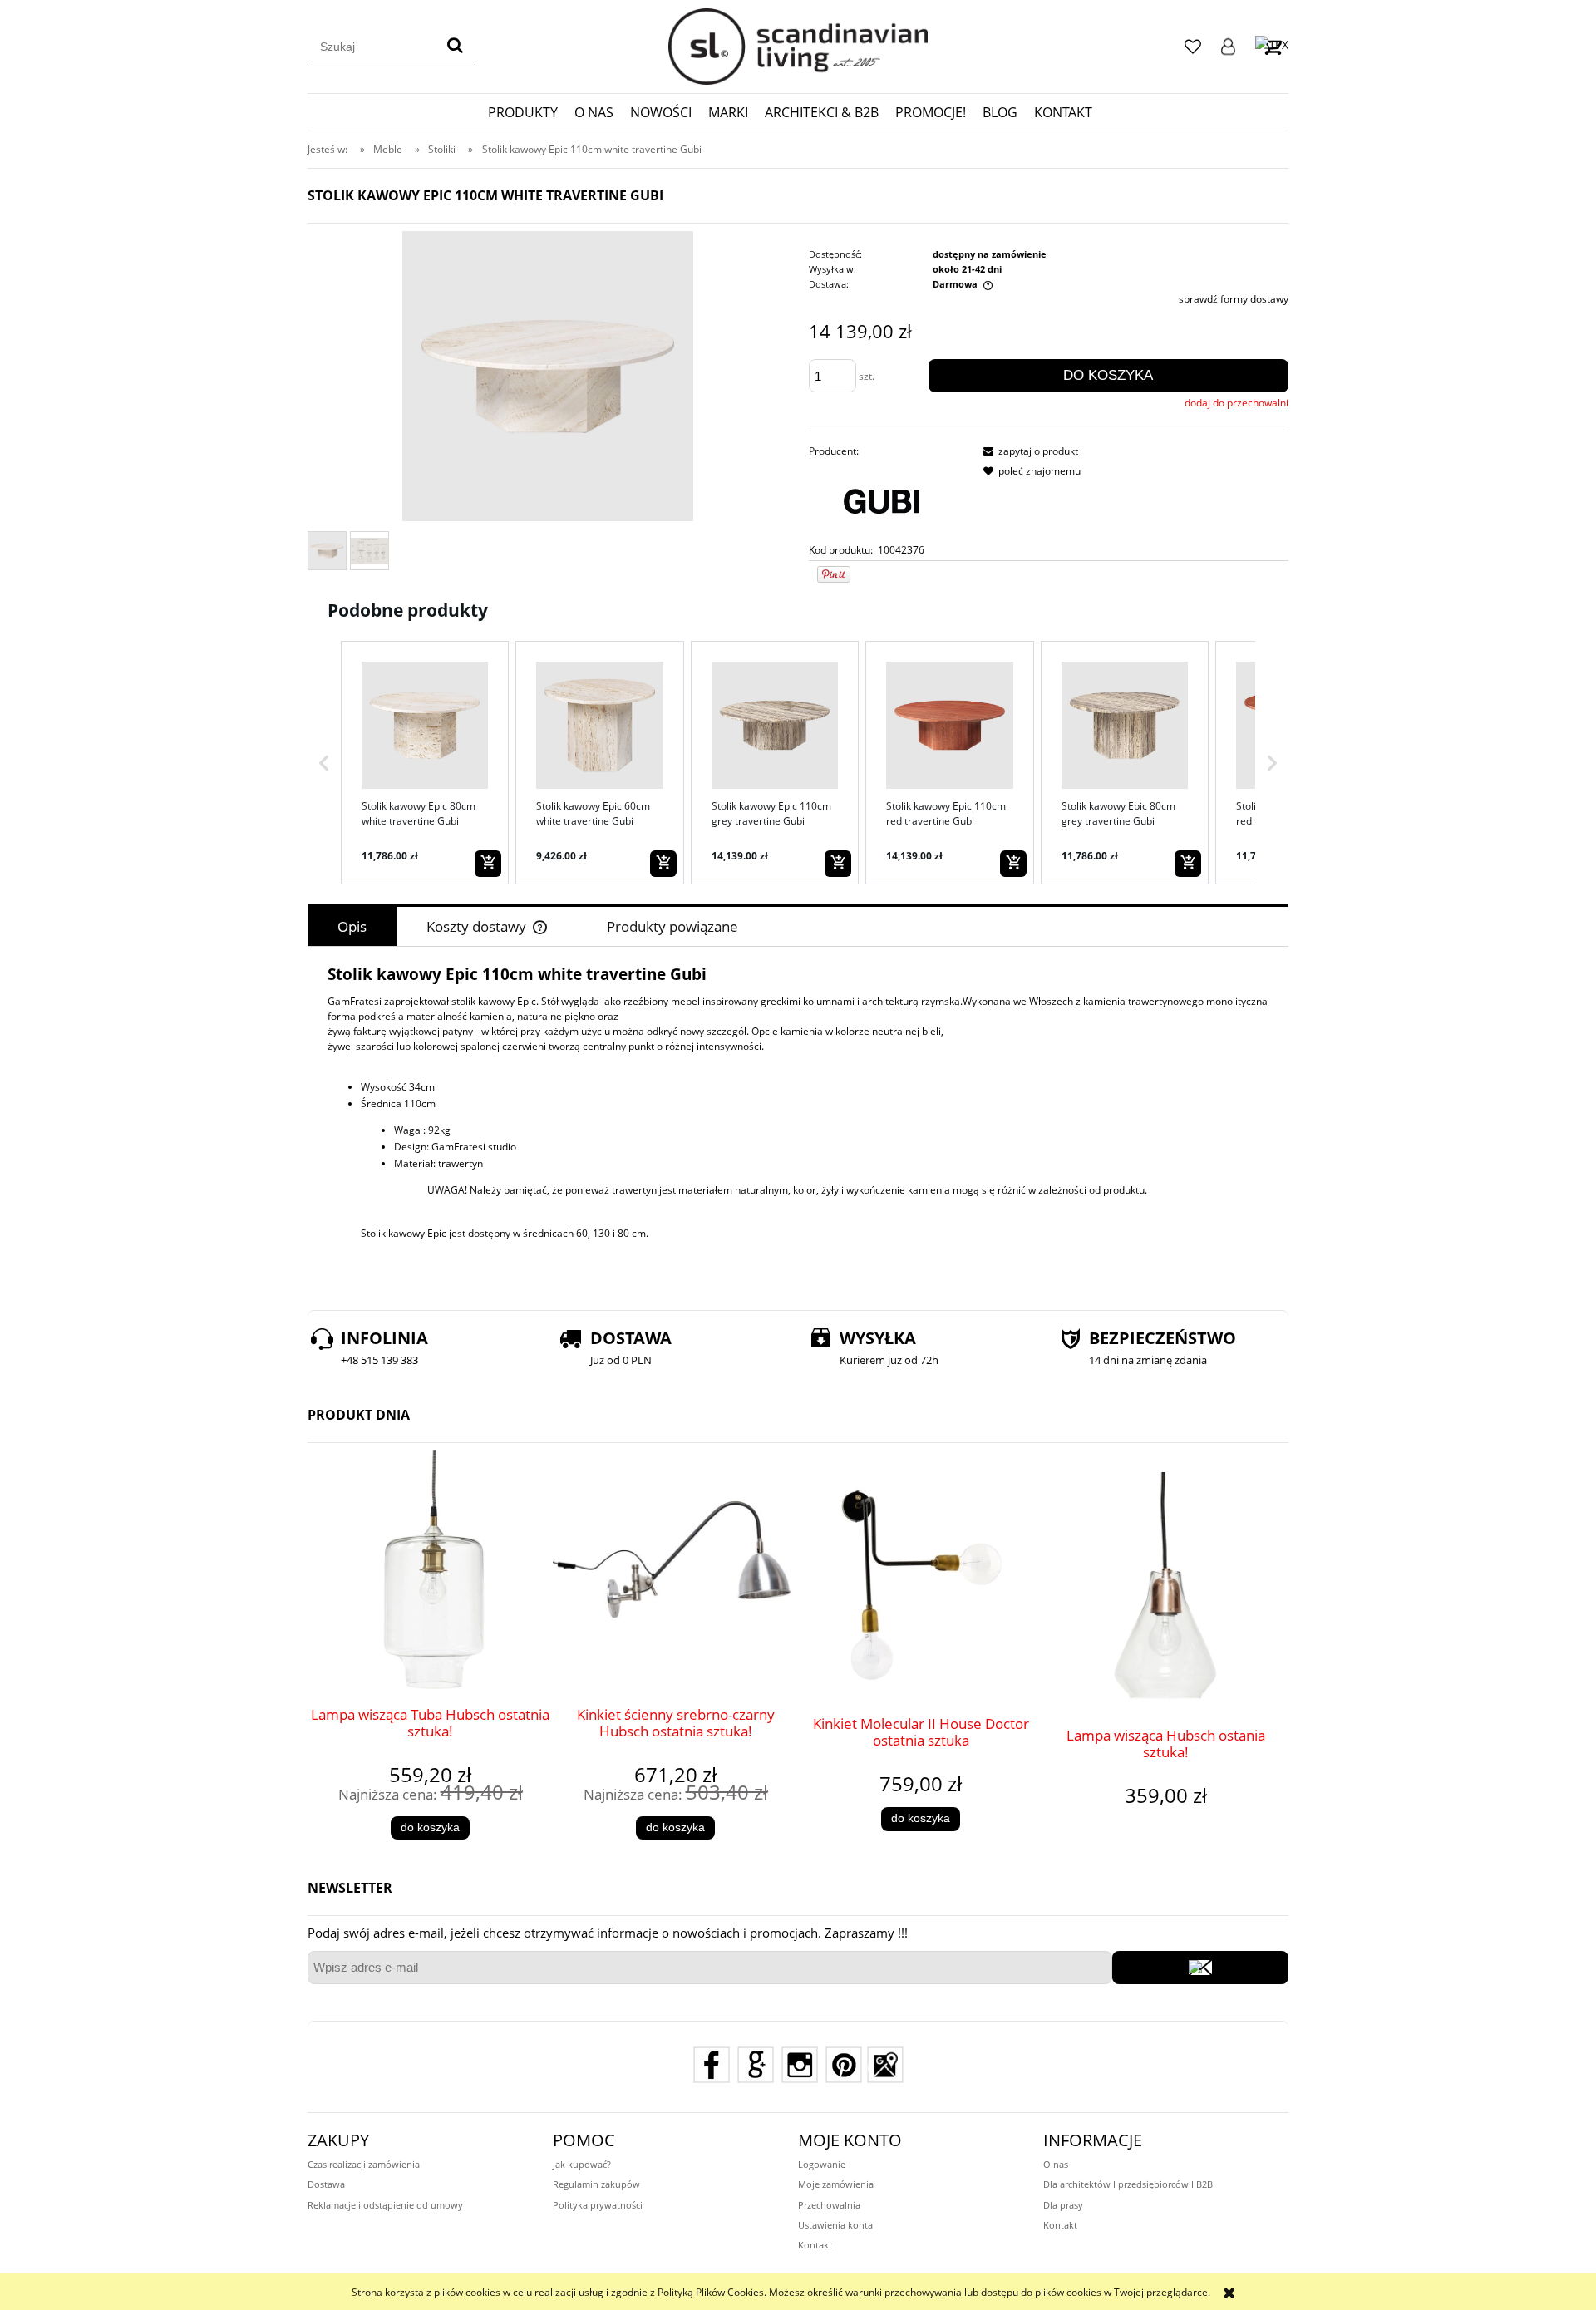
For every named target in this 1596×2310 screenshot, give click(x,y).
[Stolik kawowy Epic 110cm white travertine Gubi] (327, 551)
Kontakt (815, 2245)
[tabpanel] (798, 1124)
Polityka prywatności (598, 2205)
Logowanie (1228, 47)
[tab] (352, 926)
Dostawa (326, 2184)
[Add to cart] (488, 864)
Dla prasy (1063, 2205)
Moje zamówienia (836, 2184)
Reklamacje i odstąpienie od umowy (385, 2205)
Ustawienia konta (835, 2225)
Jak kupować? (582, 2164)
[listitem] (425, 762)
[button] (324, 762)
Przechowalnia (829, 2205)
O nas (1056, 2164)
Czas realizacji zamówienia (364, 2164)
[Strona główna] (798, 47)
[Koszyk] (1272, 46)
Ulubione (1193, 47)
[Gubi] (882, 500)
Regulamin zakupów (596, 2184)
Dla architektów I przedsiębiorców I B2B (1128, 2184)
